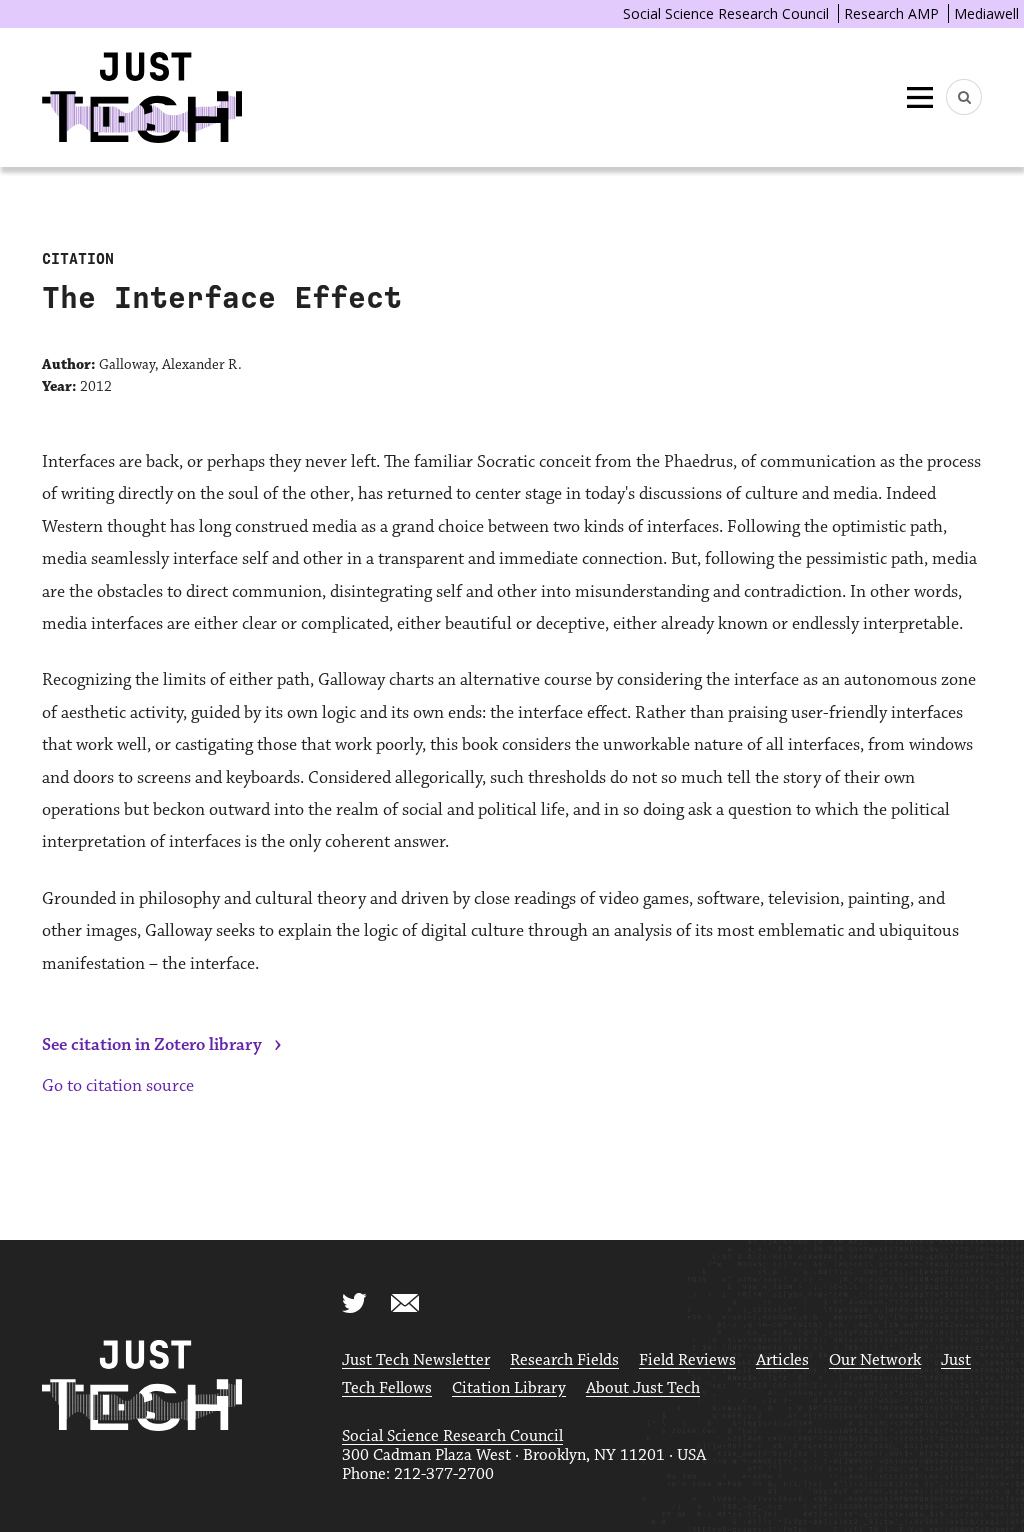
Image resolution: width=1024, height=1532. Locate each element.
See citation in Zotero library (152, 1045)
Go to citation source (118, 1086)
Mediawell (986, 13)
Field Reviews (687, 1360)
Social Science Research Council (726, 13)
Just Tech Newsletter (416, 1360)
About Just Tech (643, 1388)
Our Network (875, 1360)
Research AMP (891, 13)
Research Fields (564, 1360)
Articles (782, 1360)
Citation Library (509, 1388)
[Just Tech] (142, 97)
